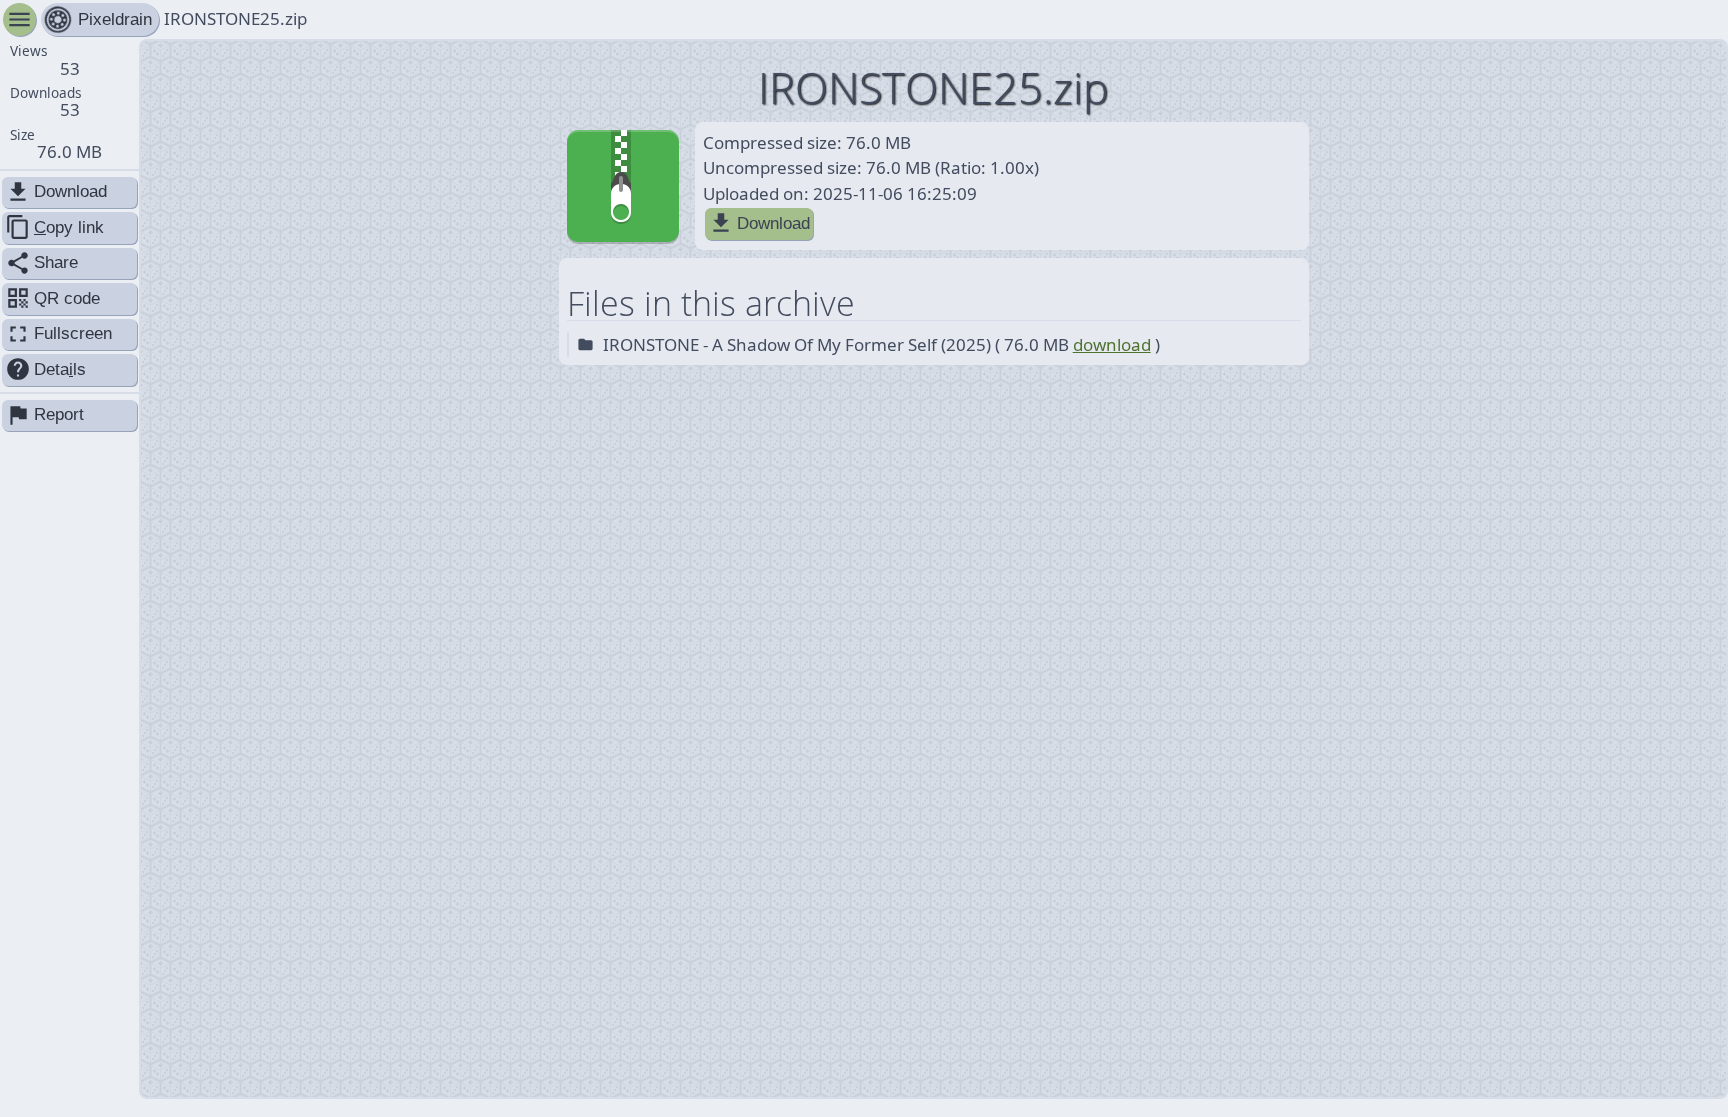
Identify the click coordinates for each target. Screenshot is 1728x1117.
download (1112, 344)
